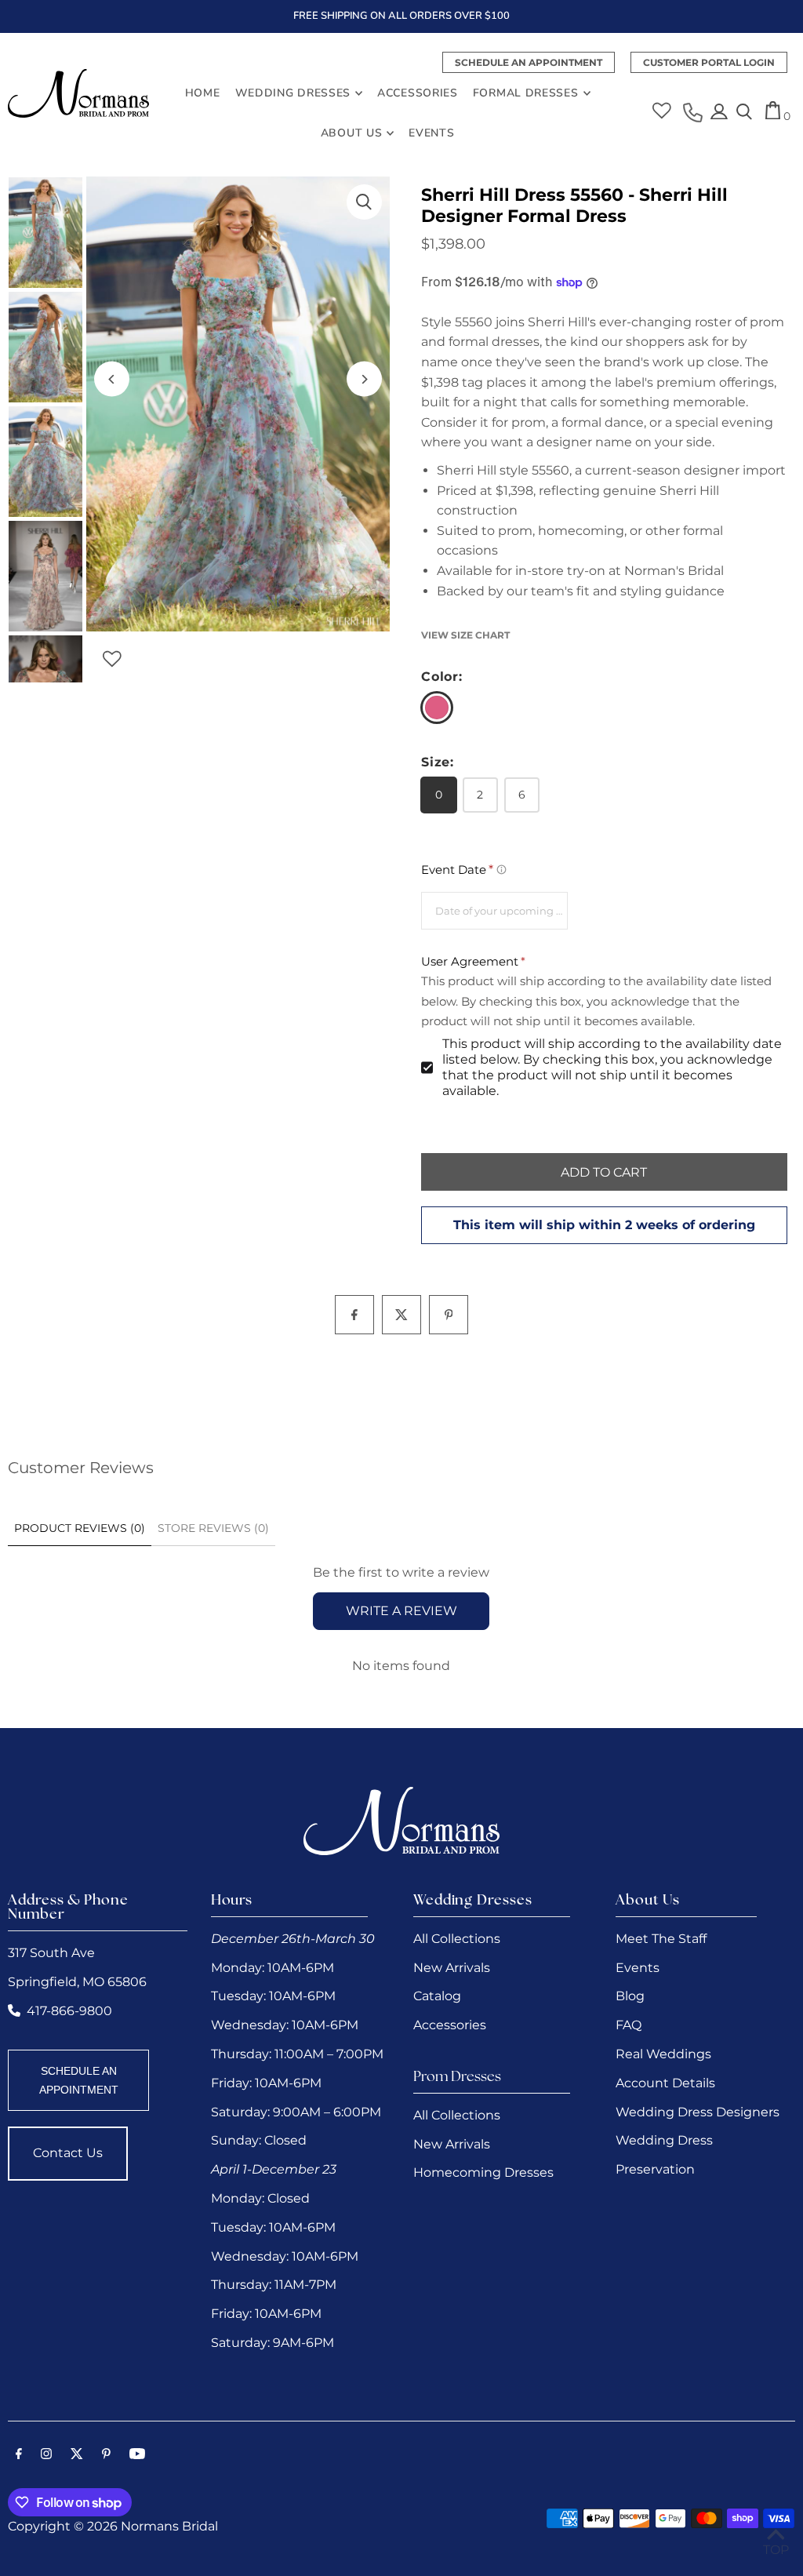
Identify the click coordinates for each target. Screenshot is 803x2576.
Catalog (437, 1996)
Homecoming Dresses (483, 2172)
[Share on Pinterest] (449, 1315)
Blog (630, 1996)
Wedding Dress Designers (698, 2112)
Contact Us (68, 2153)
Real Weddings (663, 2054)
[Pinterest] (106, 2455)
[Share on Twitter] (401, 1315)
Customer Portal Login (709, 62)
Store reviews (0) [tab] (213, 1528)
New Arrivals (452, 1968)
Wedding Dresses (293, 93)
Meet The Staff (661, 1939)
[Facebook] (19, 2455)
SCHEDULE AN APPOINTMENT (79, 2080)
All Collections (457, 1939)
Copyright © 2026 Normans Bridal (113, 2526)
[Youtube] (137, 2455)
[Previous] (112, 379)
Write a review (401, 1611)
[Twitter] (77, 2455)
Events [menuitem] (431, 133)
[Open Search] (744, 113)
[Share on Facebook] (354, 1315)
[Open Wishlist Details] (662, 105)
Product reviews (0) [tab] (80, 1528)
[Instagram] (46, 2455)
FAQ (629, 2025)
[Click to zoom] (364, 202)
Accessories (450, 2025)
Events (638, 1968)
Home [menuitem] (203, 93)
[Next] (364, 379)
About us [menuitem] (352, 133)
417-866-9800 (69, 2011)
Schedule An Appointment (529, 62)
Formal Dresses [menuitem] (526, 93)
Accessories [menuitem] (418, 93)
